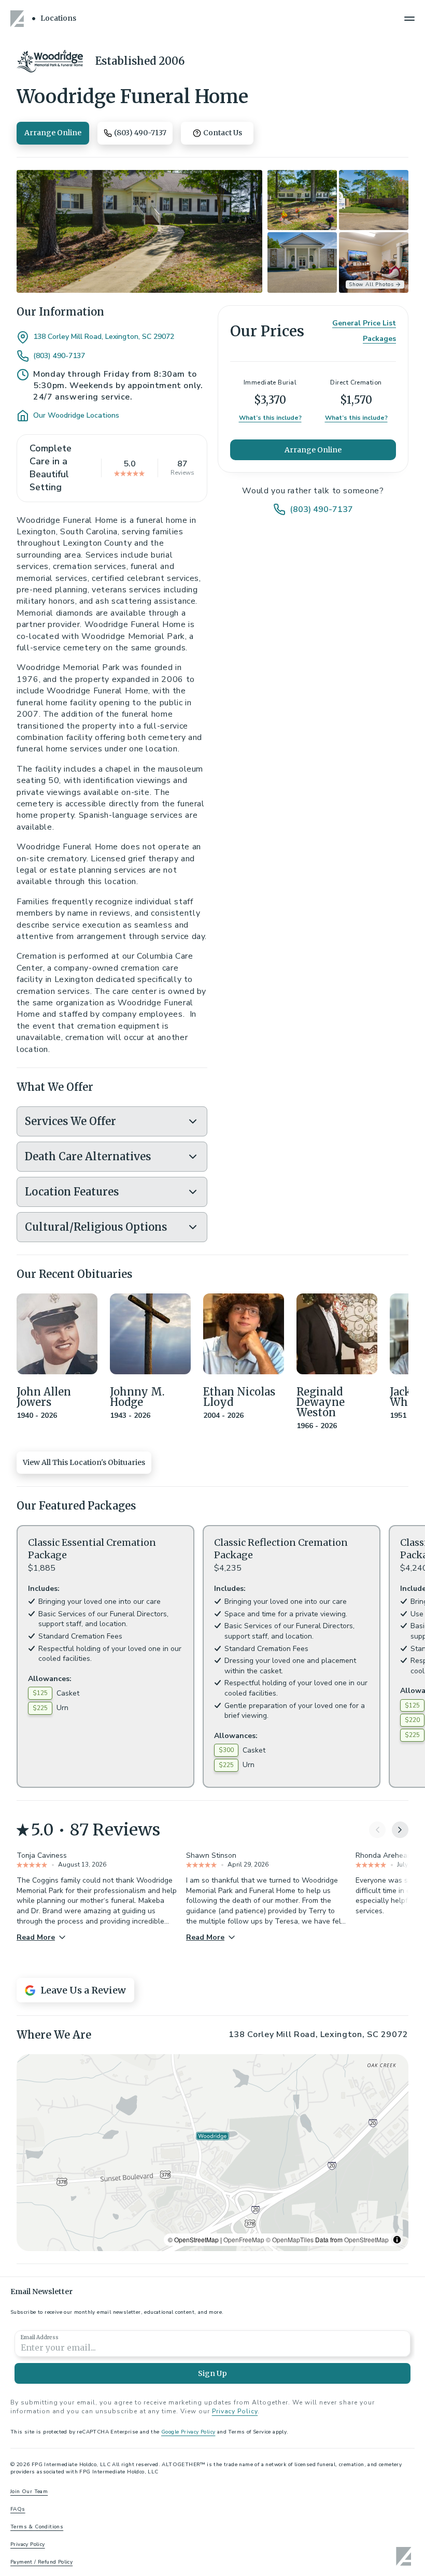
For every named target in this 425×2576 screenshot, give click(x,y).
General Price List (364, 323)
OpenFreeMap (244, 2239)
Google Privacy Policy (188, 2432)
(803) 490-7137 (59, 356)
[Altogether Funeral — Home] (19, 19)
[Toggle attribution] (397, 2240)
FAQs (18, 2509)
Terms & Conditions (37, 2527)
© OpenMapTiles (290, 2239)
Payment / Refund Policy (41, 2562)
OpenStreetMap (366, 2239)
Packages (379, 339)
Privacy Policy (235, 2411)
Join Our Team (29, 2492)
